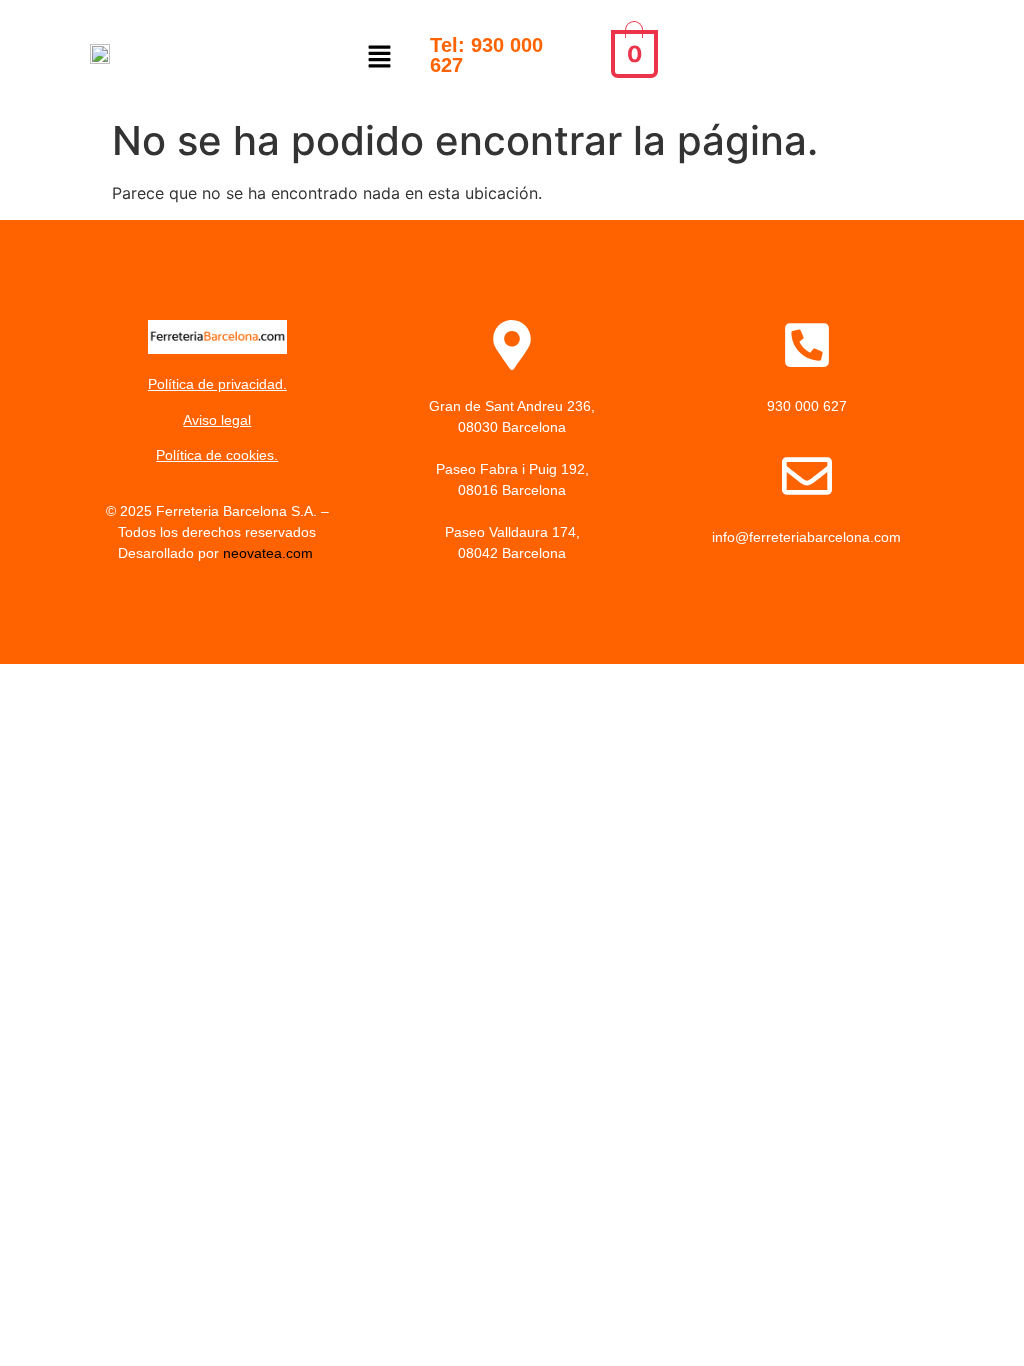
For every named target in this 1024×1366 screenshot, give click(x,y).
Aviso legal (217, 420)
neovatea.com (270, 553)
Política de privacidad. (217, 384)
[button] (380, 57)
